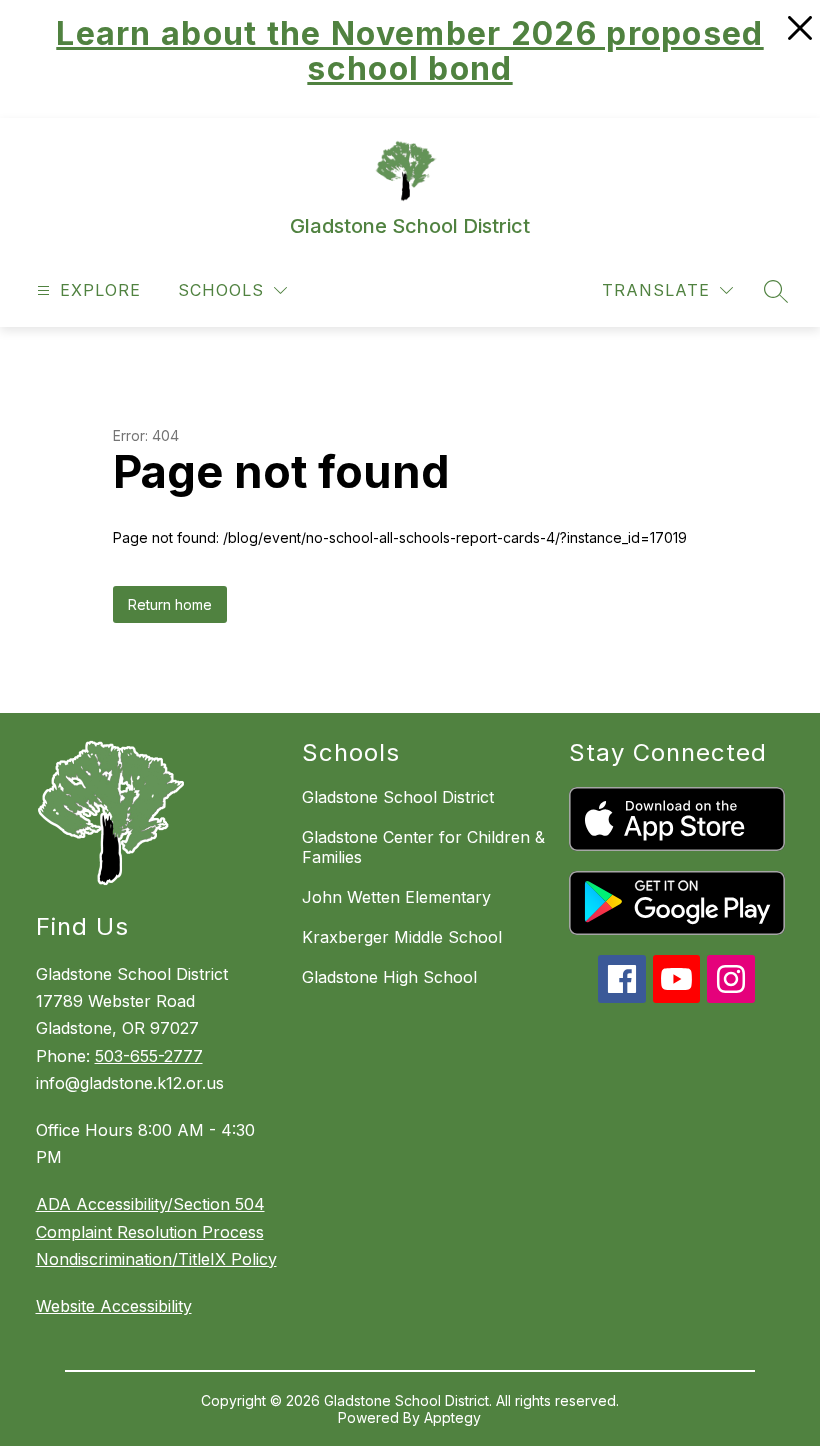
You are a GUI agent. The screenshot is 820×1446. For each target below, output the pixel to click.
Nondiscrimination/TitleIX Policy (156, 1259)
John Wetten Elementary (396, 897)
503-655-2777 (149, 1056)
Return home (170, 604)
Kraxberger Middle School (402, 937)
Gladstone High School (389, 977)
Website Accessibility (114, 1306)
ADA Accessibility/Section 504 (150, 1204)
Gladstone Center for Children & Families (423, 847)
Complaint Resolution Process (150, 1232)
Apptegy (452, 1417)
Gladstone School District (398, 797)
